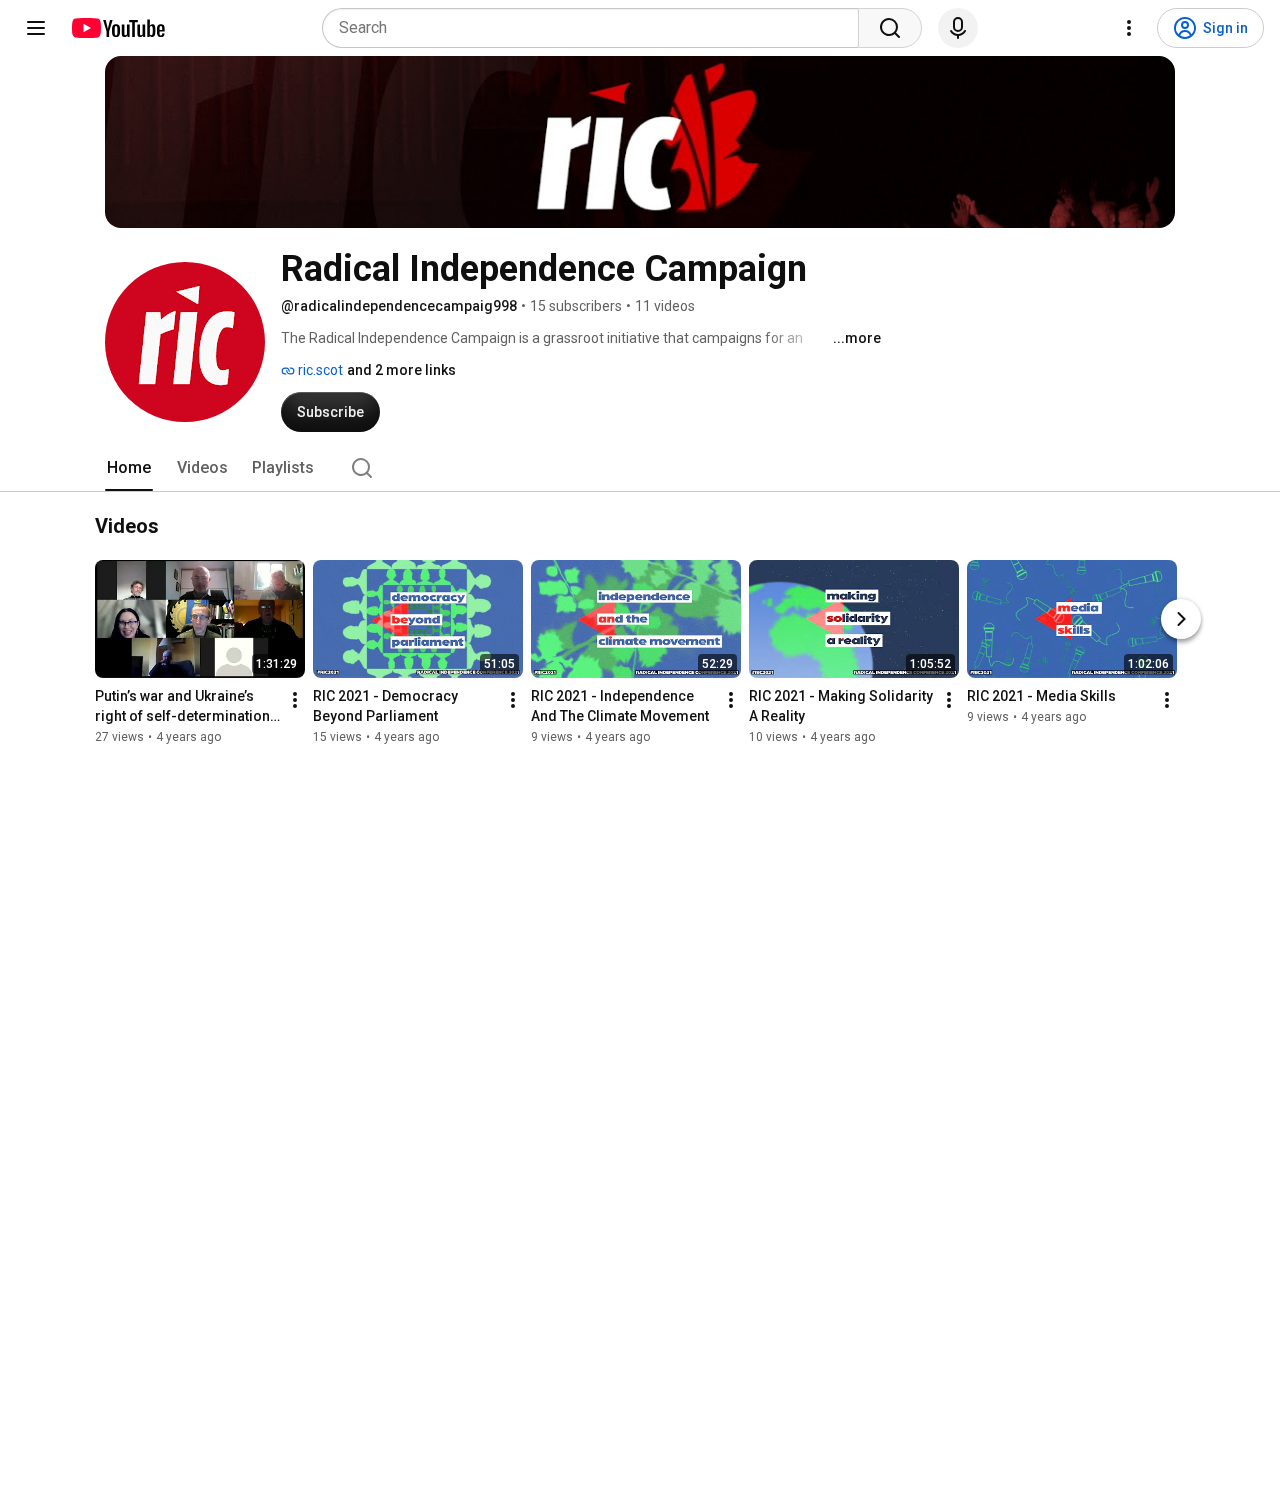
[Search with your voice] (958, 28)
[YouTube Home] (117, 28)
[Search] (890, 28)
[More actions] (295, 701)
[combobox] (596, 28)
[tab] (129, 468)
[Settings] (1129, 28)
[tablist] (640, 468)
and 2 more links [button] (401, 370)
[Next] (1181, 620)
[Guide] (36, 28)
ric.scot (319, 370)
